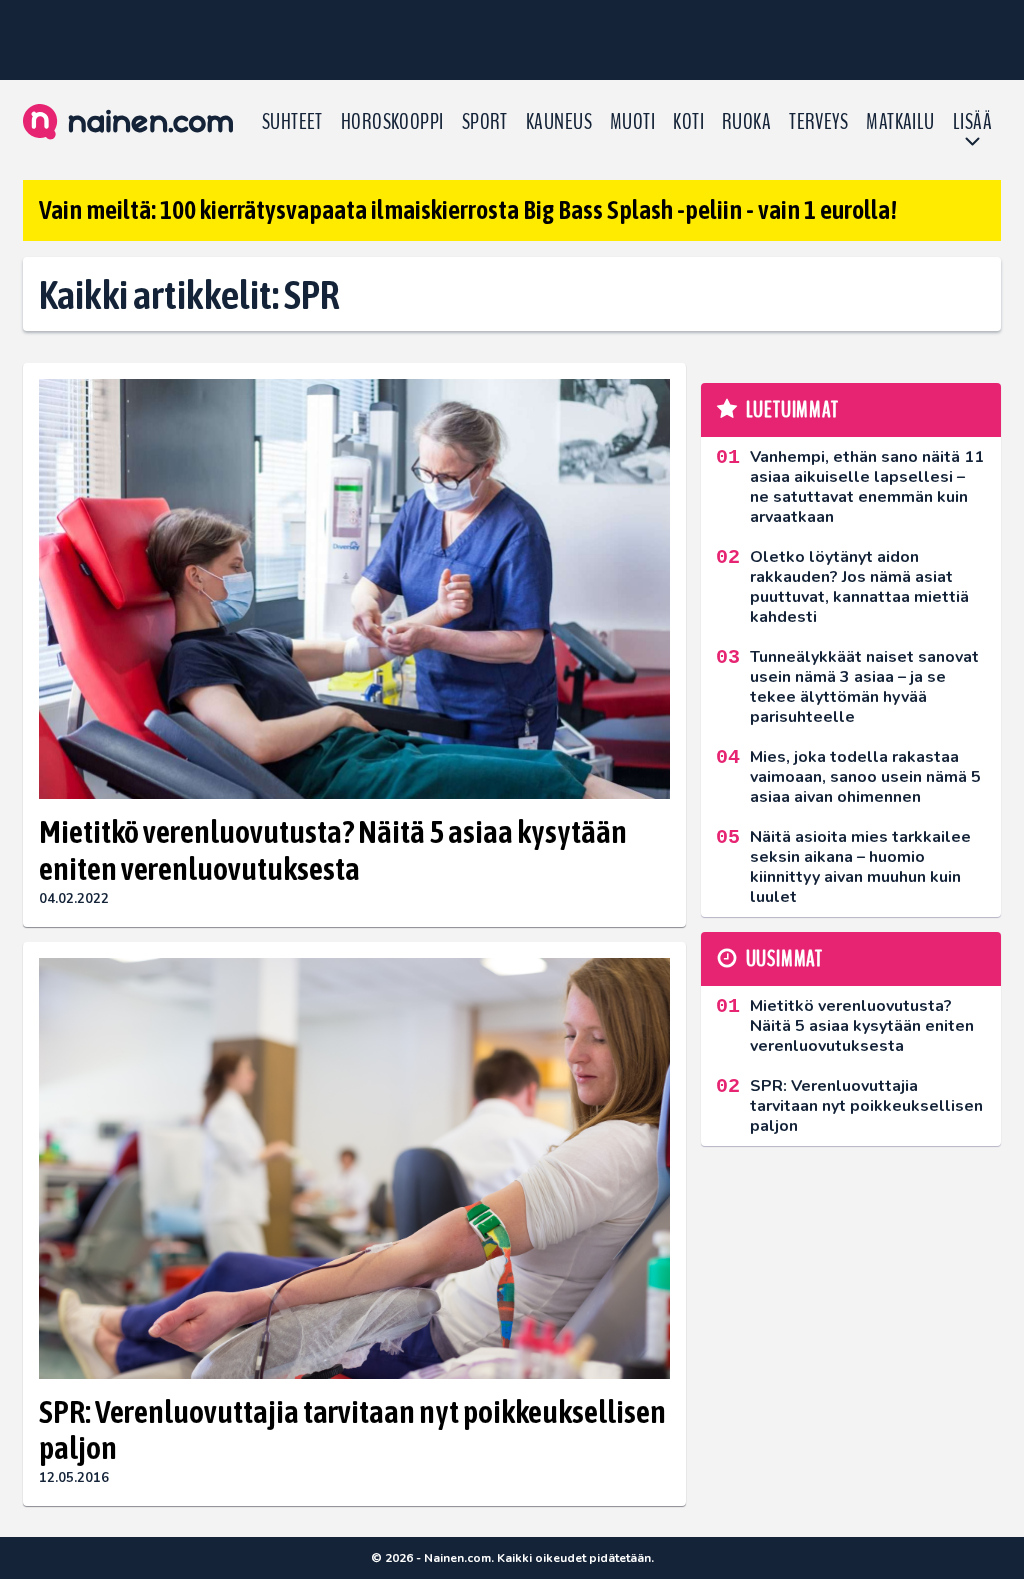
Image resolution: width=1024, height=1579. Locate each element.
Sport (485, 122)
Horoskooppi (392, 122)
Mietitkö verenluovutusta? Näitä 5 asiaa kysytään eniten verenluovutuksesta (333, 850)
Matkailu (900, 122)
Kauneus (559, 122)
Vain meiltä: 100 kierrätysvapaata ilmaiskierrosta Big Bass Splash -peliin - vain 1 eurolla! (468, 210)
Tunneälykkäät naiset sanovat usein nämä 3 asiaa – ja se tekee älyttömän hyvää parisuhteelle (864, 687)
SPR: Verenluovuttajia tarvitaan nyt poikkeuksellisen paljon (352, 1430)
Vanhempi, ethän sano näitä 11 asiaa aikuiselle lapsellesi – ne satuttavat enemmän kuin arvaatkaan (867, 487)
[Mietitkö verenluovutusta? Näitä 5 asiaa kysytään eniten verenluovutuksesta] (354, 589)
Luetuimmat (792, 410)
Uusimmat (784, 959)
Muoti (632, 122)
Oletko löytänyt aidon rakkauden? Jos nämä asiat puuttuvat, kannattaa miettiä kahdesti (859, 587)
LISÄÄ (972, 122)
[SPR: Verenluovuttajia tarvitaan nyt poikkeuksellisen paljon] (354, 1168)
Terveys (818, 122)
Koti (688, 122)
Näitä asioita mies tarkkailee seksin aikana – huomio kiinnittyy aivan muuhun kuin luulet (860, 867)
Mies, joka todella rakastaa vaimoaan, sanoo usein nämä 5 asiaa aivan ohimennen (865, 777)
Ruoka (746, 122)
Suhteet (292, 122)
